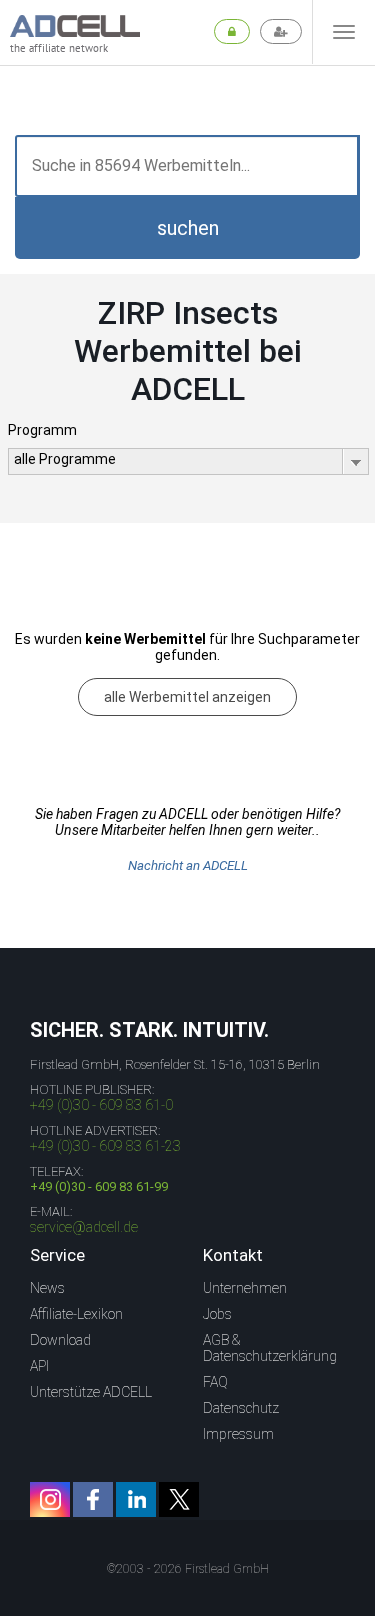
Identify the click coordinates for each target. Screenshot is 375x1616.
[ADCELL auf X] (179, 1499)
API (39, 1366)
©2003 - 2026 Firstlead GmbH (188, 1569)
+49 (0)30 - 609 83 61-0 (101, 1105)
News (47, 1288)
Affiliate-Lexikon (76, 1314)
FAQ (215, 1382)
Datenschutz (241, 1408)
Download (60, 1340)
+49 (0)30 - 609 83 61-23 (105, 1146)
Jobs (217, 1314)
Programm (42, 430)
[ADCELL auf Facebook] (93, 1499)
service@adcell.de (84, 1227)
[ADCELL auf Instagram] (50, 1499)
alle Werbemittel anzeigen (187, 697)
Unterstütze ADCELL (91, 1392)
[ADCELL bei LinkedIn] (136, 1499)
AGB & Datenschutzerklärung (270, 1348)
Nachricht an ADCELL (188, 865)
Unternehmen (245, 1288)
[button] (187, 228)
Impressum (238, 1434)
